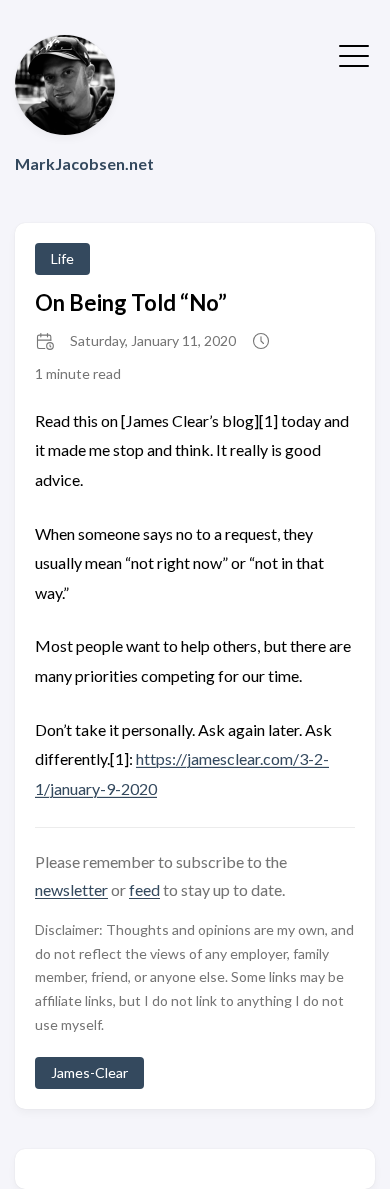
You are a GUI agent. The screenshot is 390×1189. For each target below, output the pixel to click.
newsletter (71, 889)
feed (144, 889)
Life (62, 258)
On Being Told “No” (131, 302)
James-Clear (89, 1072)
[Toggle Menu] (354, 54)
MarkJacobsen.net (84, 163)
